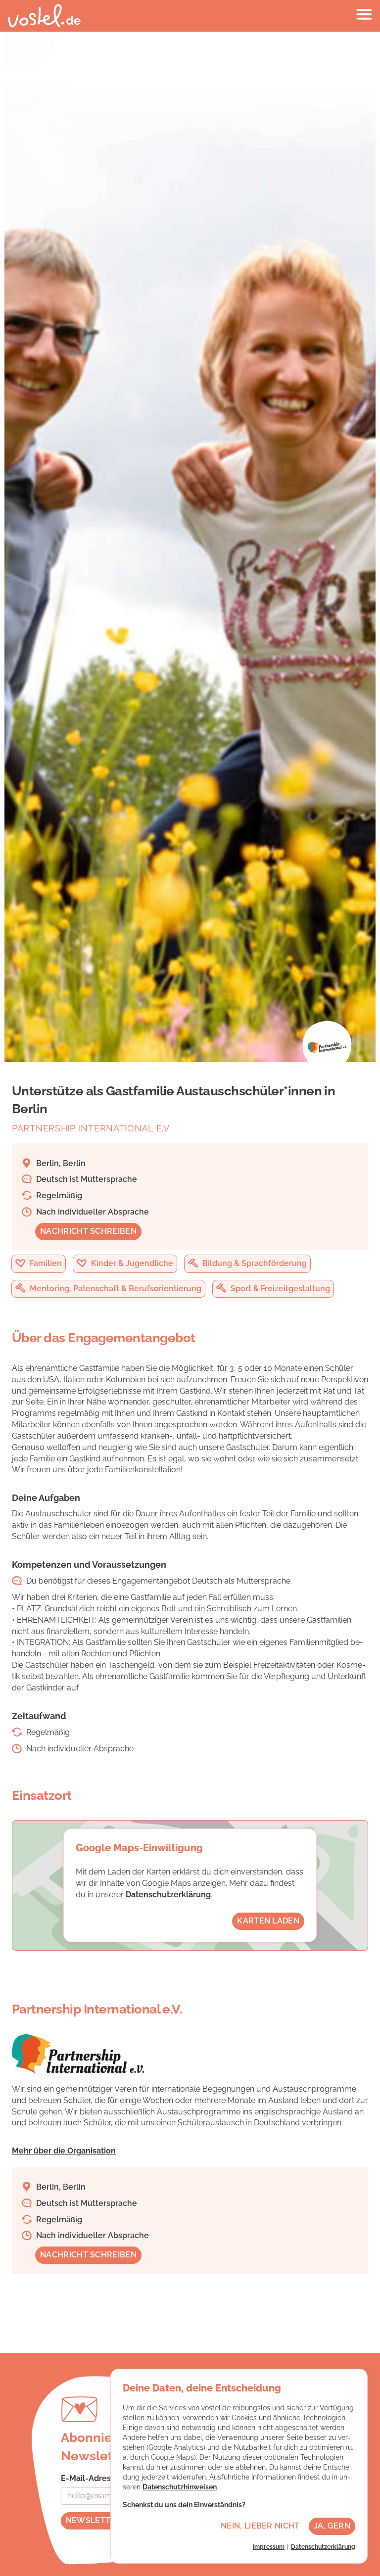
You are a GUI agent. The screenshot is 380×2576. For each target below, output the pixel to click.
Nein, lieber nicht (260, 2526)
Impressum (269, 2547)
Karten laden (268, 1921)
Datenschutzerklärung (168, 1895)
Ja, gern (332, 2526)
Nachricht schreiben (88, 1231)
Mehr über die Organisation (64, 2151)
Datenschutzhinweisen (180, 2487)
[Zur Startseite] (44, 16)
